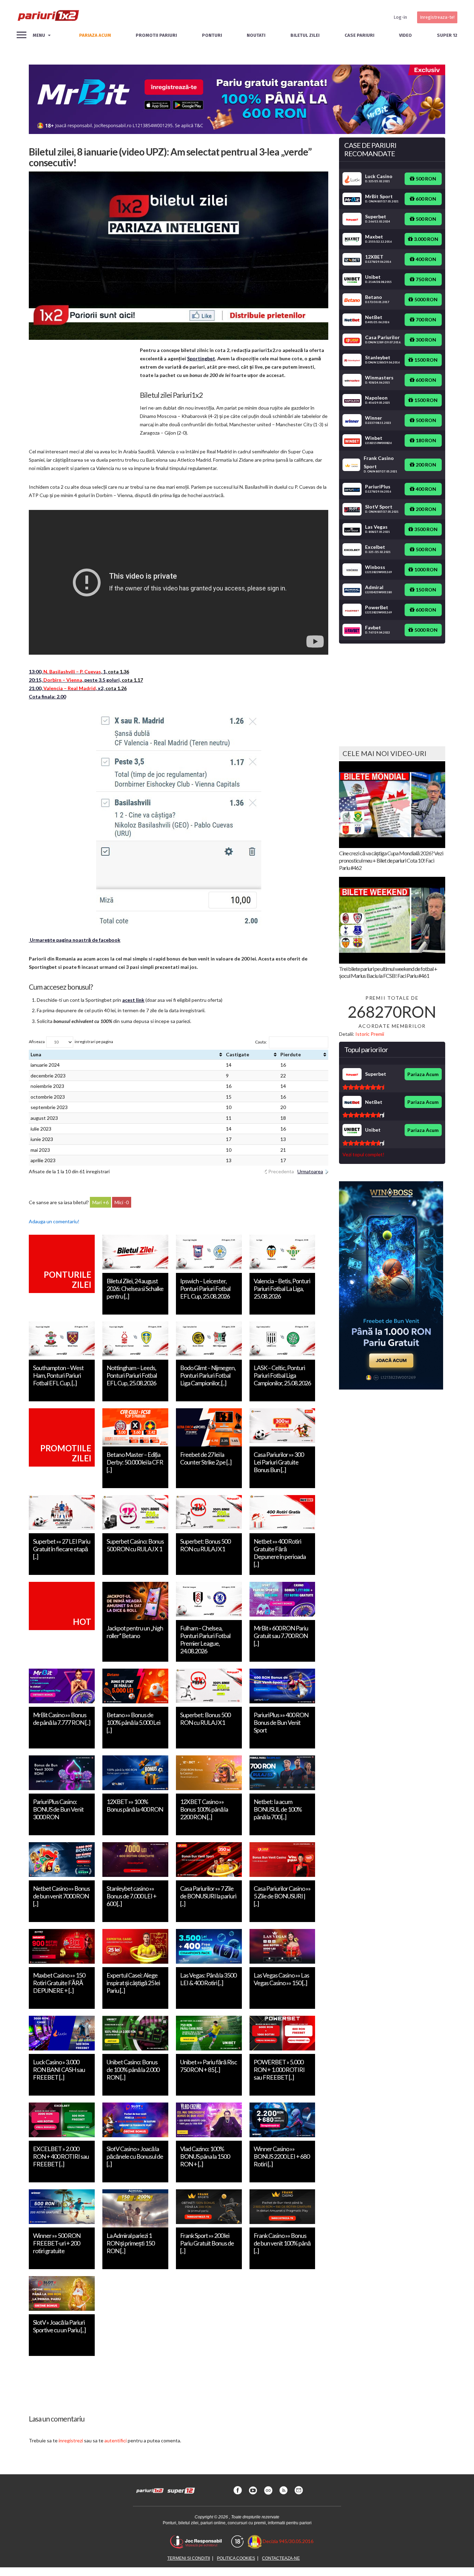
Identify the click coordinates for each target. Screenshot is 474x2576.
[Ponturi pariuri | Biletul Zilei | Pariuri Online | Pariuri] (48, 17)
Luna (36, 1054)
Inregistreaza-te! (437, 17)
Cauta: (261, 1042)
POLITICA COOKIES (236, 2558)
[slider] (363, 1087)
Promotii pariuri (156, 35)
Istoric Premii (370, 1034)
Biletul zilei (305, 35)
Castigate (238, 1054)
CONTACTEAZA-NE (281, 2558)
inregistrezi (71, 2440)
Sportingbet (201, 358)
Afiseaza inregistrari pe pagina (71, 1042)
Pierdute (291, 1054)
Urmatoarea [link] (310, 1171)
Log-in (400, 17)
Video (405, 35)
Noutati (256, 35)
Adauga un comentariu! (54, 1221)
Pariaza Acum (423, 1074)
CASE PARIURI (359, 35)
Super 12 (447, 35)
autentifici (116, 2440)
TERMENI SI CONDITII (189, 2558)
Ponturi (212, 35)
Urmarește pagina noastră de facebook (75, 940)
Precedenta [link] (281, 1171)
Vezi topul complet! (363, 1154)
